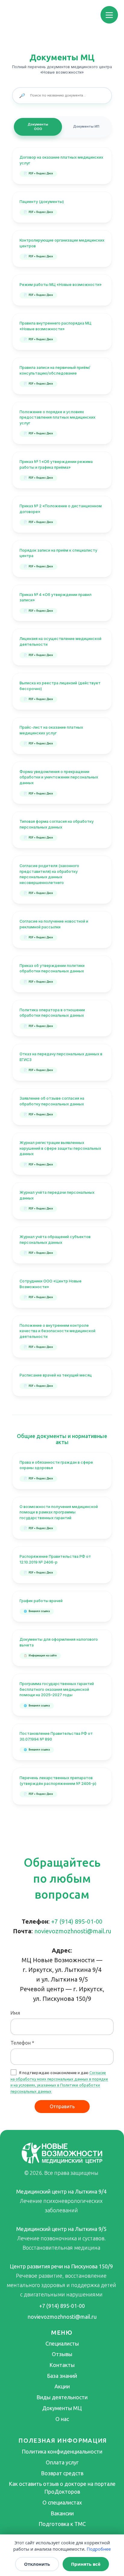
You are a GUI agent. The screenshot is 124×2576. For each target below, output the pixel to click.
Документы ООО (38, 127)
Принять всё (86, 2564)
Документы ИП (86, 126)
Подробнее (99, 2549)
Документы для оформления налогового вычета (59, 1642)
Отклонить (37, 2564)
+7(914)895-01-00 (77, 1921)
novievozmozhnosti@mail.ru (73, 1931)
